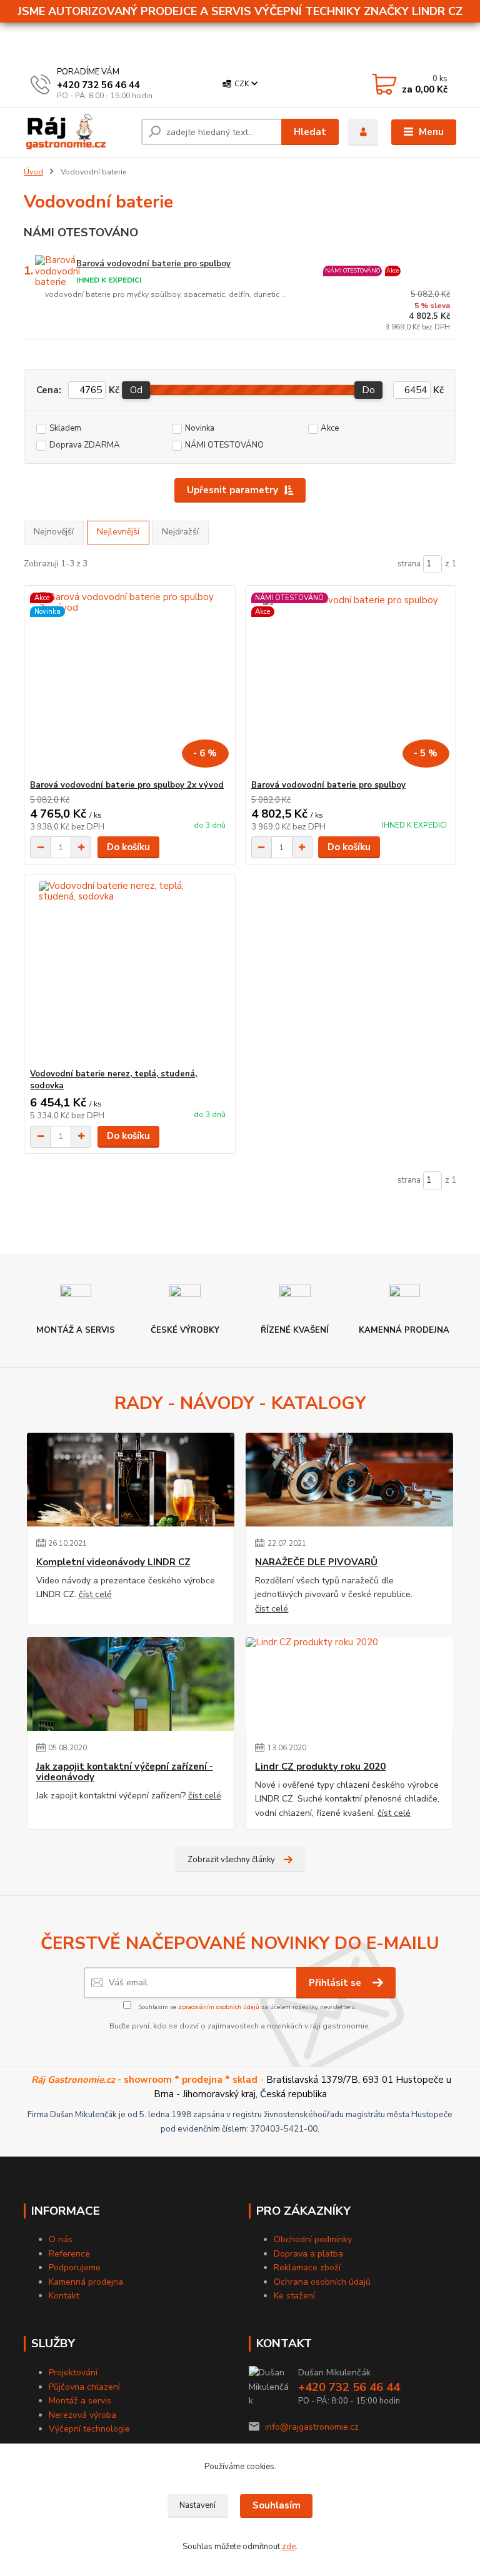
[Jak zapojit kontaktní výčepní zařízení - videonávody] (131, 1684)
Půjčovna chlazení (84, 2387)
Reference (69, 2254)
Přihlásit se (336, 1983)
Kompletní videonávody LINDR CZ (113, 1562)
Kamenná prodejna (86, 2282)
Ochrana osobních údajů (322, 2282)
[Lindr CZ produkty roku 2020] (349, 1684)
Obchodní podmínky (313, 2239)
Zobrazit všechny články (231, 1860)
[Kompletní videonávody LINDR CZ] (131, 1480)
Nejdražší (180, 532)
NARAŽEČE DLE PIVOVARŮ (316, 1562)
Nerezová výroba (82, 2415)
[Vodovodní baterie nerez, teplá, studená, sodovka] (129, 972)
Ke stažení (294, 2296)
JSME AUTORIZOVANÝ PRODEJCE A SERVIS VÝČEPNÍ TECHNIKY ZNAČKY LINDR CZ (240, 11)
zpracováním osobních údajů (219, 2007)
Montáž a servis (80, 2401)
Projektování (73, 2373)
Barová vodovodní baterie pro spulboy (153, 264)
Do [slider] (369, 390)
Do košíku (128, 847)
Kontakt (64, 2296)
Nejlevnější (118, 532)
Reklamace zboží (307, 2268)
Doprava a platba (308, 2254)
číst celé (95, 1594)
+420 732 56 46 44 (98, 85)
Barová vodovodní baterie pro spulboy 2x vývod (127, 785)
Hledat (310, 132)
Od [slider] (136, 390)
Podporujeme (75, 2268)
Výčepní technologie (89, 2429)
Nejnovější (54, 532)
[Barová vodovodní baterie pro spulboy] (351, 683)
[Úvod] (78, 132)
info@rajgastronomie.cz (312, 2427)
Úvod (33, 172)
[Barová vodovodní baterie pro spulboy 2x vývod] (129, 683)
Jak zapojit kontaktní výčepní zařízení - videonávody (125, 1772)
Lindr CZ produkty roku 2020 (320, 1767)
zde (289, 2547)
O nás (61, 2239)
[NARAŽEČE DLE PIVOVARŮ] (349, 1480)
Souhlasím (277, 2505)
